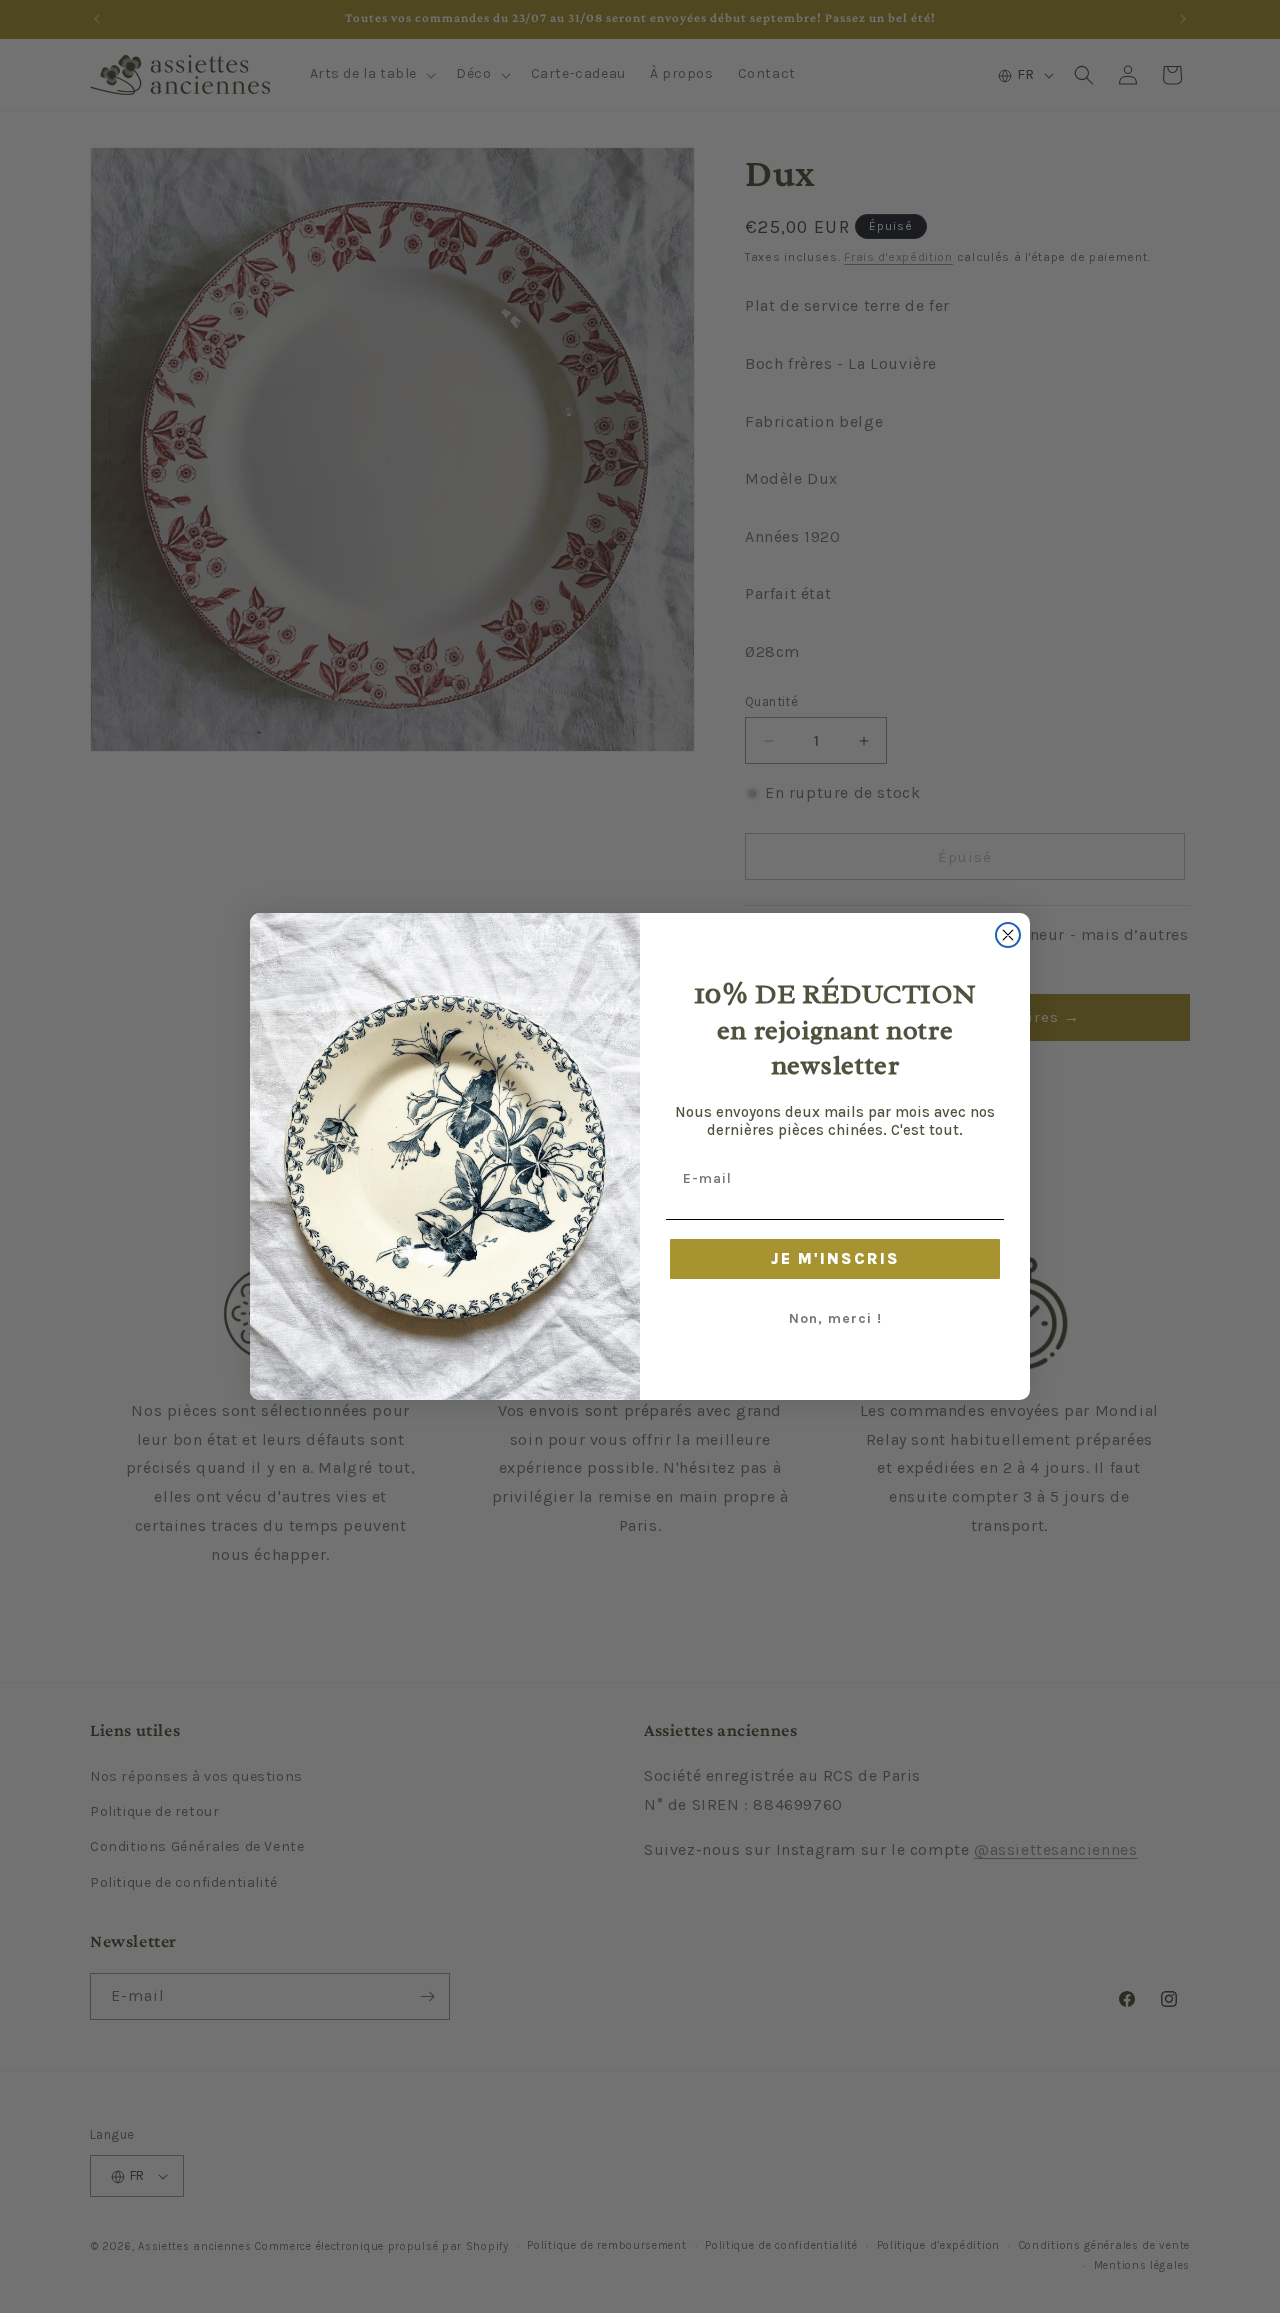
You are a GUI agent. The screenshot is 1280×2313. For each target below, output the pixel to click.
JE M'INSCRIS (835, 1258)
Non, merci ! (835, 1318)
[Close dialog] (1008, 935)
